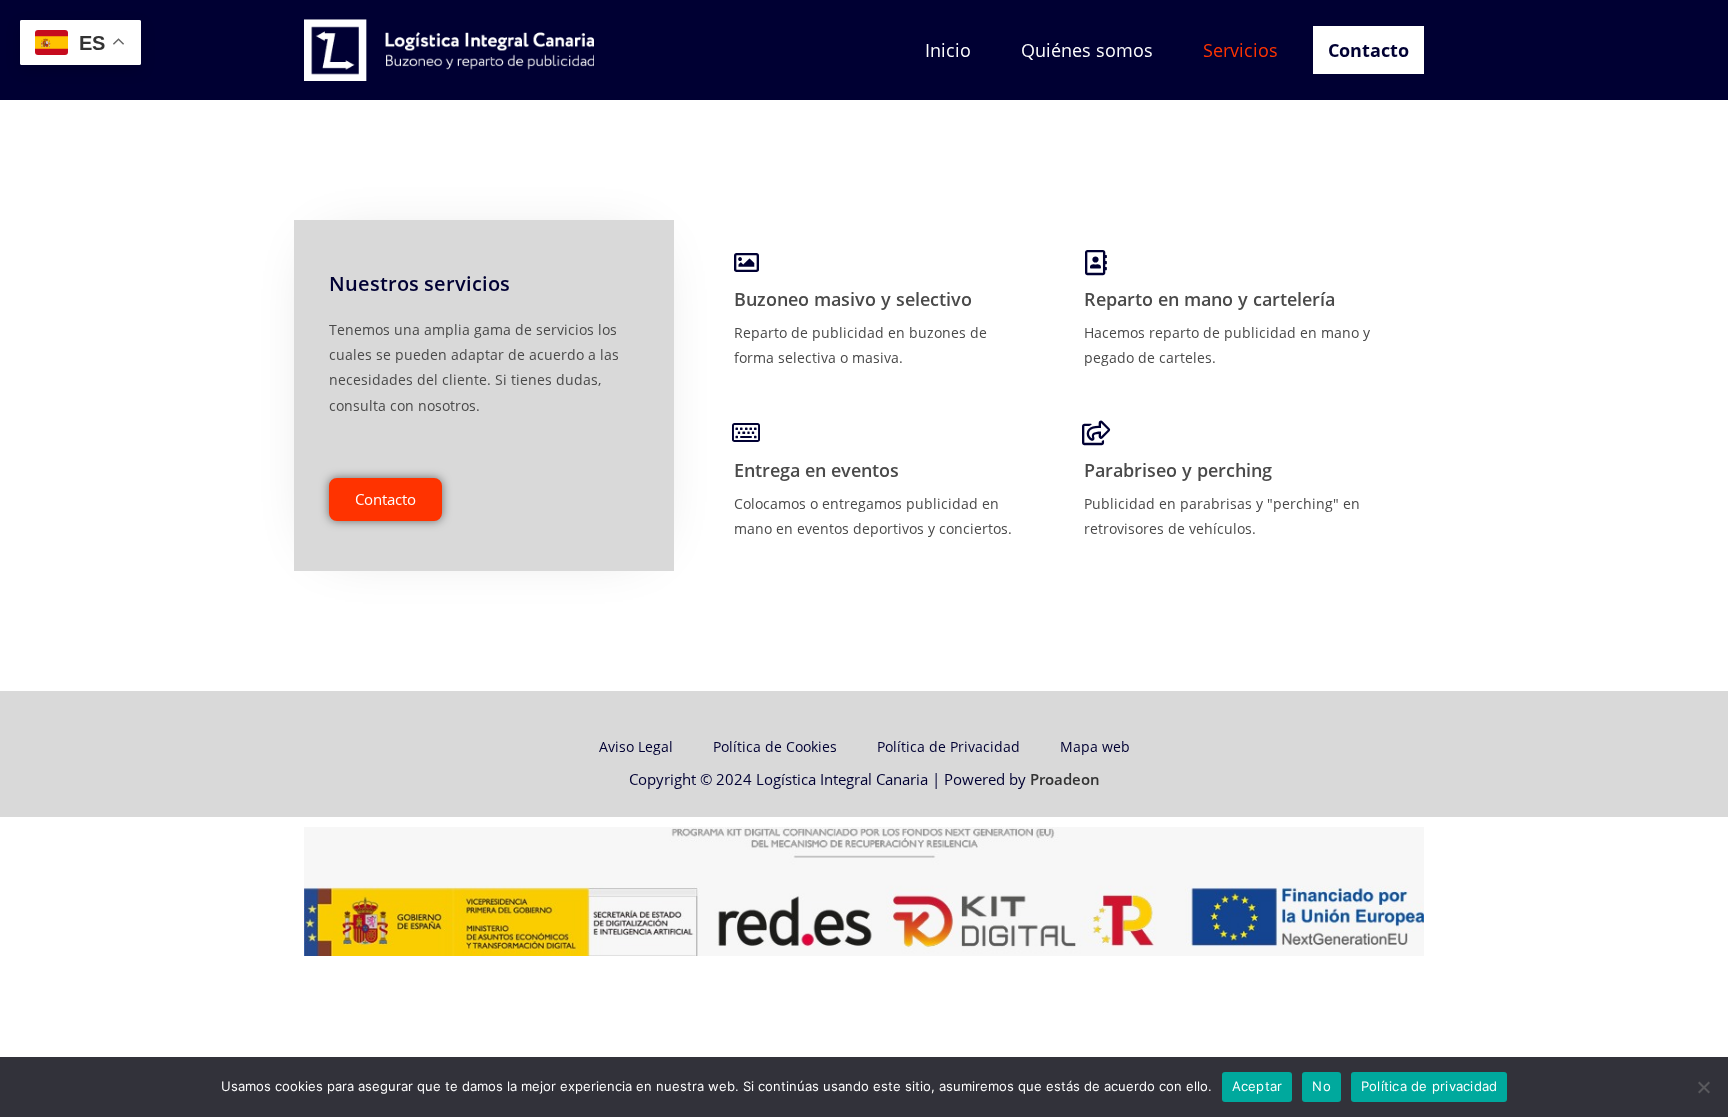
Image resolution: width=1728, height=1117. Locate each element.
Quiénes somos (1087, 50)
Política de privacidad (1429, 1086)
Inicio (948, 50)
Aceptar (1257, 1086)
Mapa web (1095, 746)
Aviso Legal (636, 746)
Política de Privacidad (948, 746)
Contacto (1368, 50)
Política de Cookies (775, 746)
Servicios (1240, 50)
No (1321, 1086)
